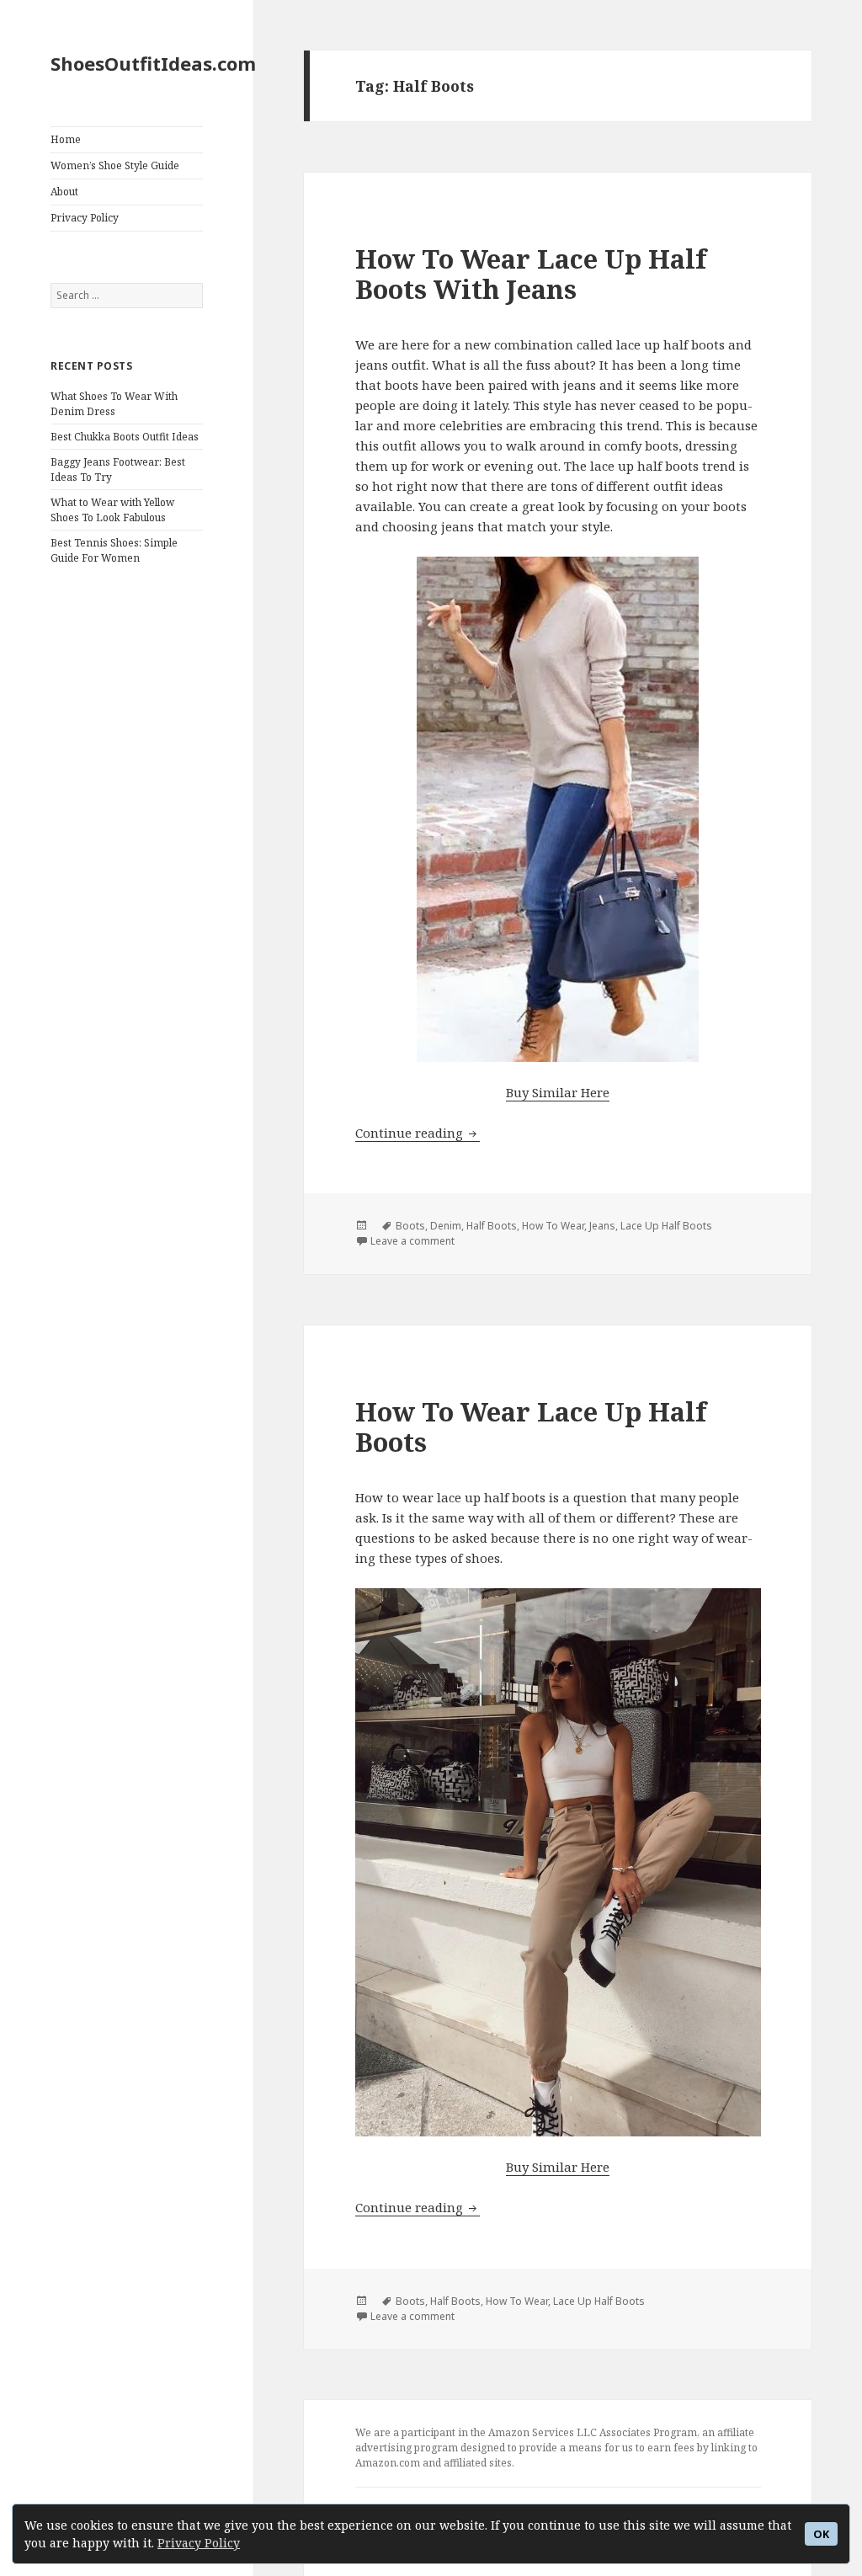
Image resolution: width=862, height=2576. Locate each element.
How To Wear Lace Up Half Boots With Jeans (531, 274)
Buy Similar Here (558, 1092)
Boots (410, 1226)
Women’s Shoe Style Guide (115, 165)
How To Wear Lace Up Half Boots (531, 1427)
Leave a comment (412, 1241)
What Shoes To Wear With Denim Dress (114, 404)
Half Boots (492, 1226)
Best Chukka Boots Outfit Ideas (125, 437)
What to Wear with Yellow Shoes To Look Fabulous (112, 510)
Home (66, 139)
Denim (446, 1226)
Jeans (602, 1226)
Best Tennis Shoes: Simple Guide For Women (114, 550)
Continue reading (418, 1133)
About (64, 192)
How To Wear (553, 1226)
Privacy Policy (199, 2543)
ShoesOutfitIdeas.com (153, 63)
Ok (821, 2534)
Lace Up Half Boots (666, 1226)
